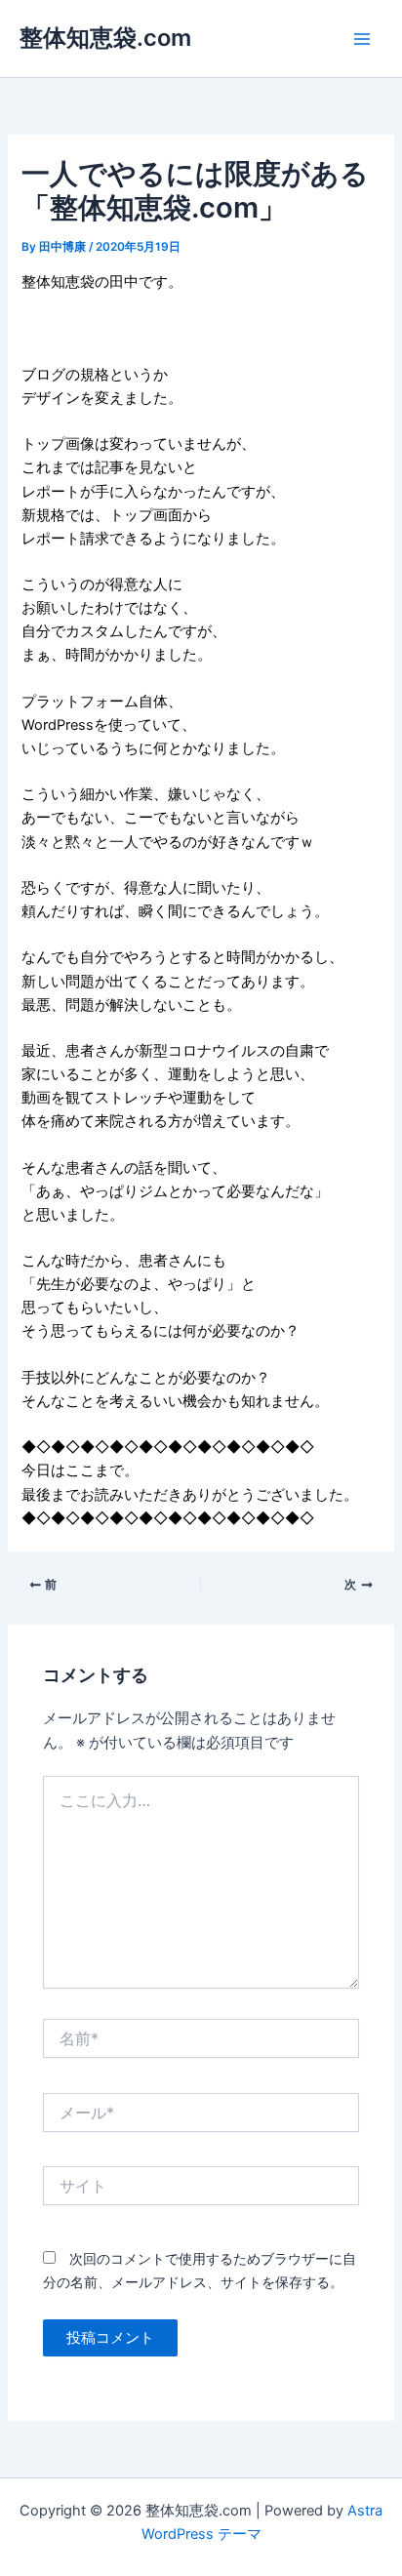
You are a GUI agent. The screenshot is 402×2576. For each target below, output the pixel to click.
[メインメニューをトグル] (362, 39)
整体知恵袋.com (105, 38)
